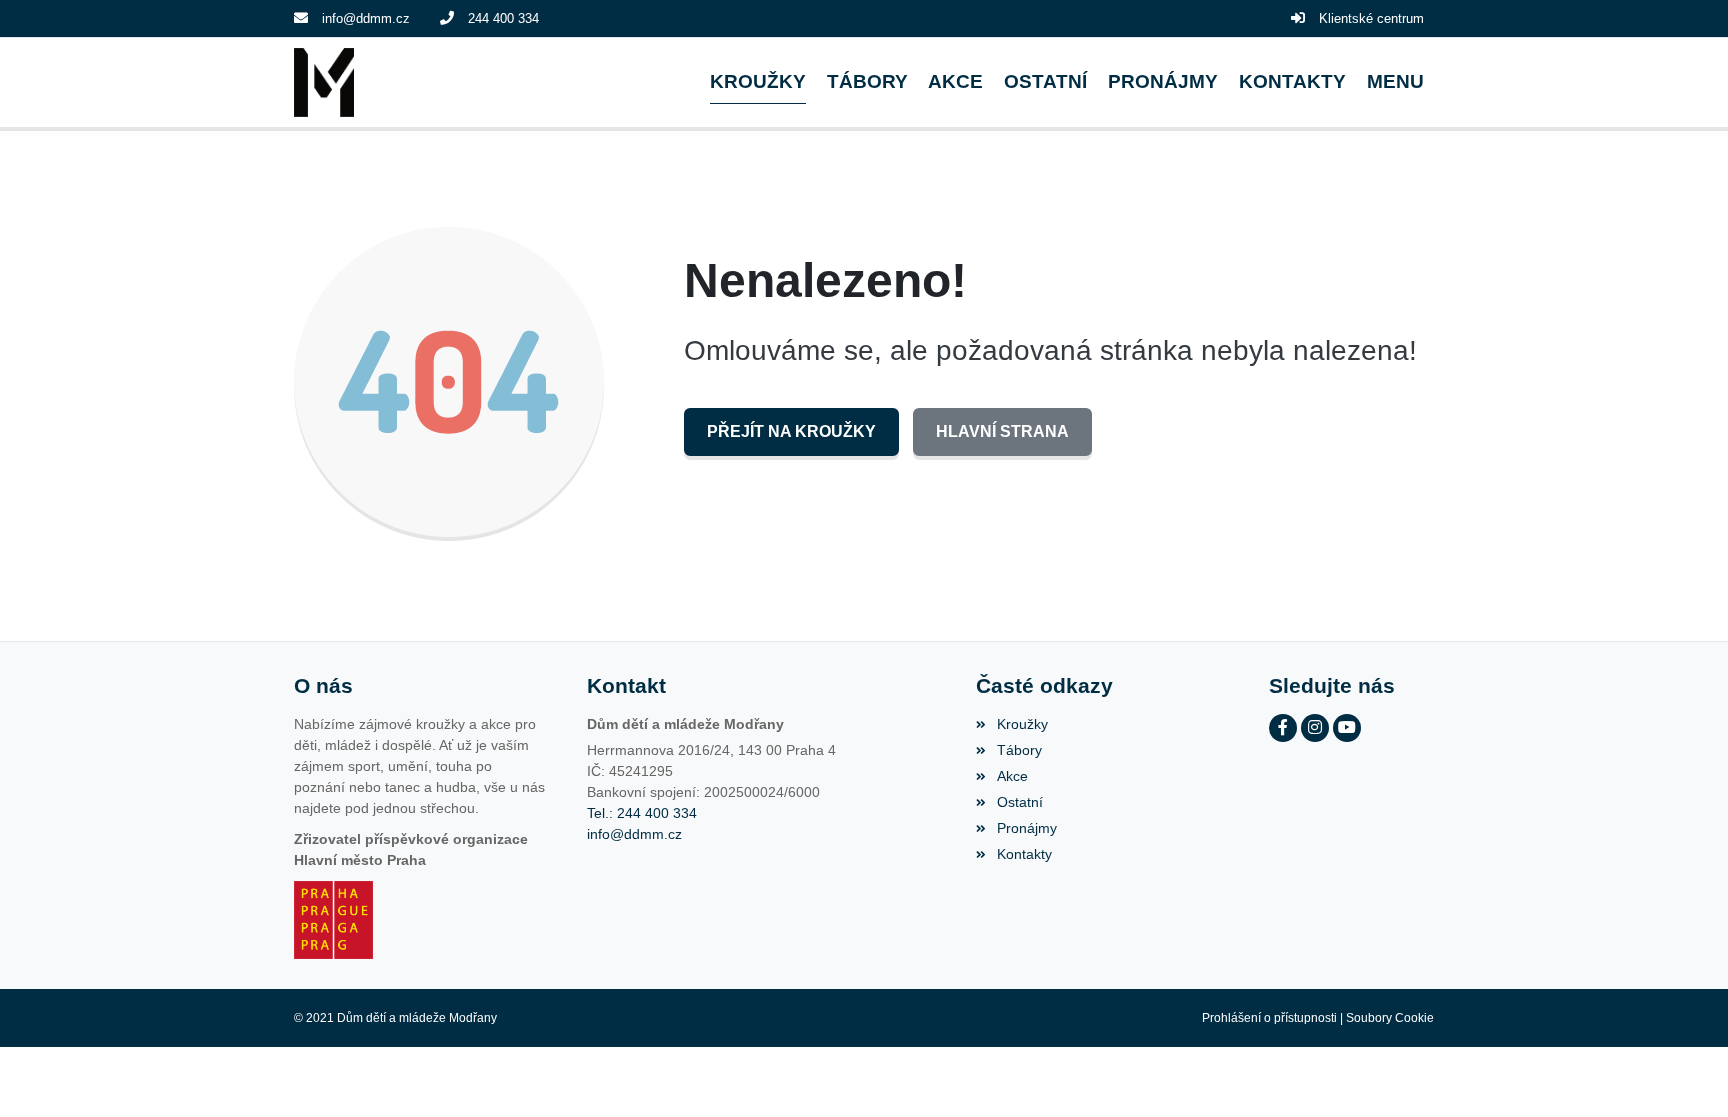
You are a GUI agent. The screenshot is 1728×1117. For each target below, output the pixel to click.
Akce (1012, 776)
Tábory (1019, 750)
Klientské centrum (1371, 18)
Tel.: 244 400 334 (642, 813)
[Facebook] (1283, 728)
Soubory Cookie (1390, 1018)
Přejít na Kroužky (791, 431)
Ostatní (1019, 802)
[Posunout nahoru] (1683, 1072)
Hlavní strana (1002, 431)
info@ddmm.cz (366, 18)
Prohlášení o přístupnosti (1269, 1018)
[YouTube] (1347, 728)
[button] (1395, 82)
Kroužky (1022, 724)
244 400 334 (503, 18)
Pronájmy (1026, 828)
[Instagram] (1315, 728)
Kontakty (1024, 854)
